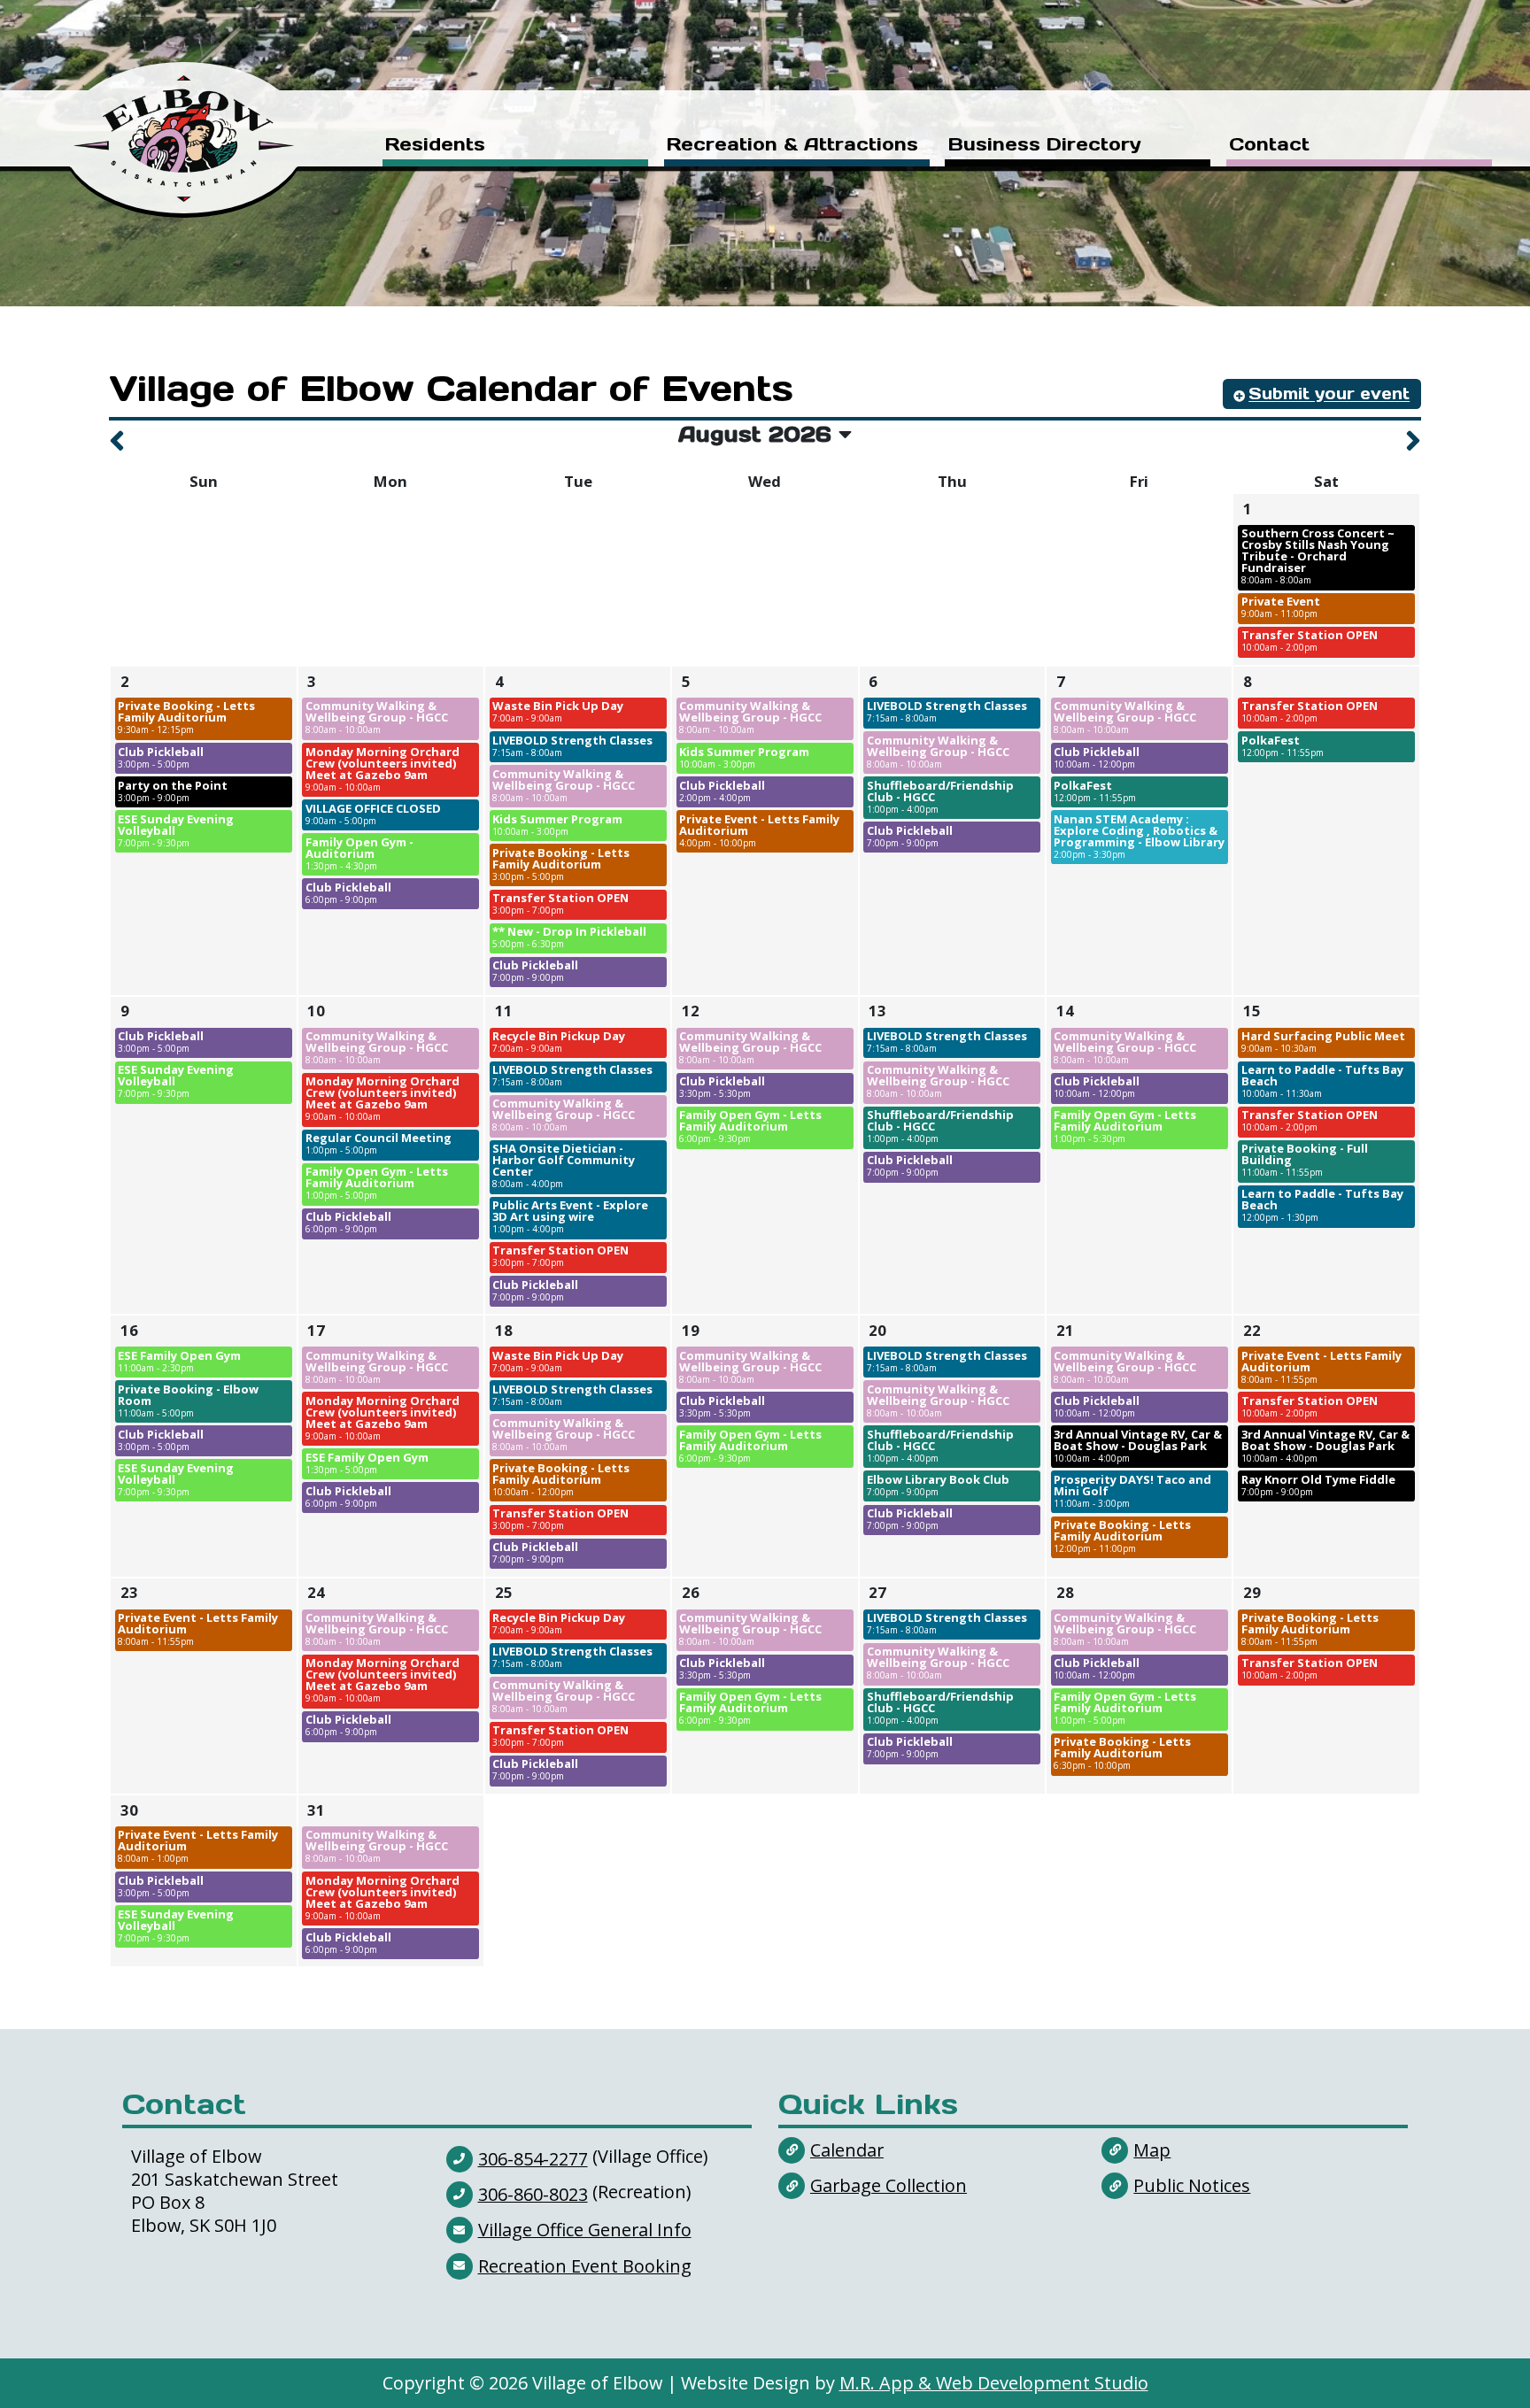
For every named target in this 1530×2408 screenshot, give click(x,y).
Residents (435, 146)
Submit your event (1329, 394)
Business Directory (1045, 146)
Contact (1269, 146)
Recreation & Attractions (792, 146)
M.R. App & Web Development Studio (994, 2383)
